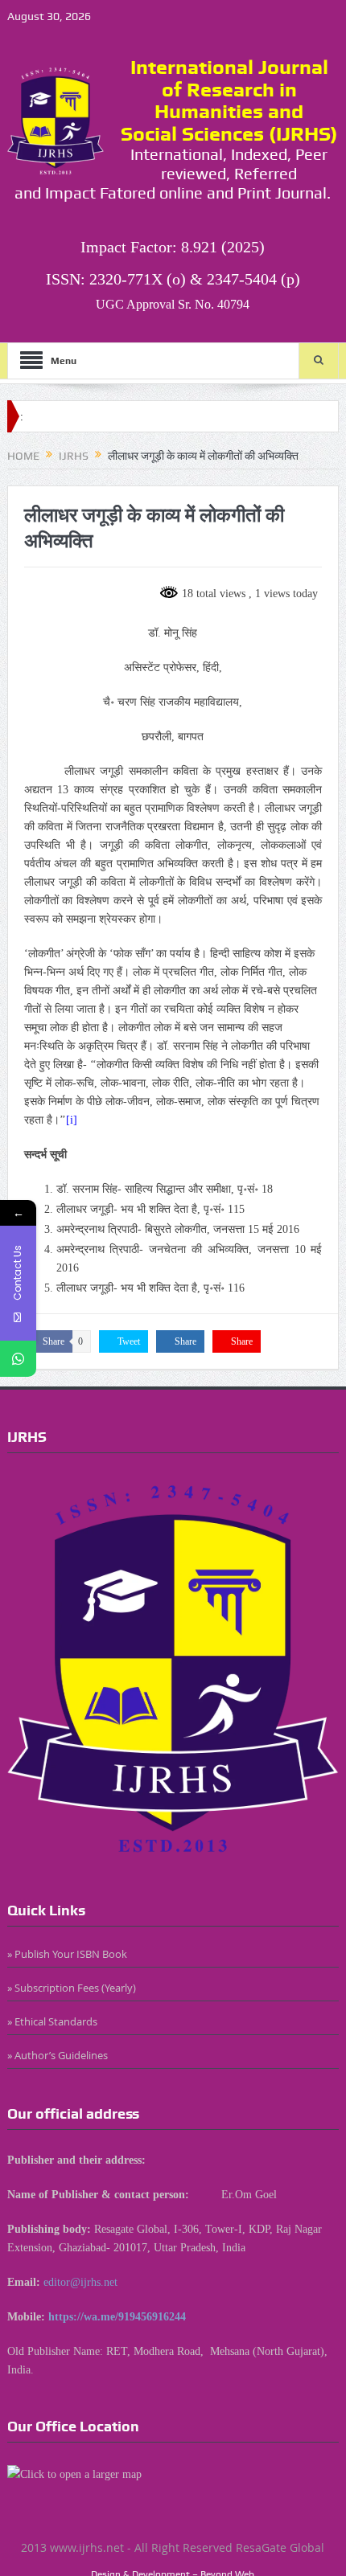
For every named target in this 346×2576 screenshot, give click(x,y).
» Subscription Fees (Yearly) (72, 1988)
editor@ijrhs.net (80, 2282)
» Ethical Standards (52, 2021)
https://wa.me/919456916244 (117, 2317)
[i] (72, 1120)
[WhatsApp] (18, 1359)
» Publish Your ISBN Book (67, 1954)
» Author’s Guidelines (58, 2055)
